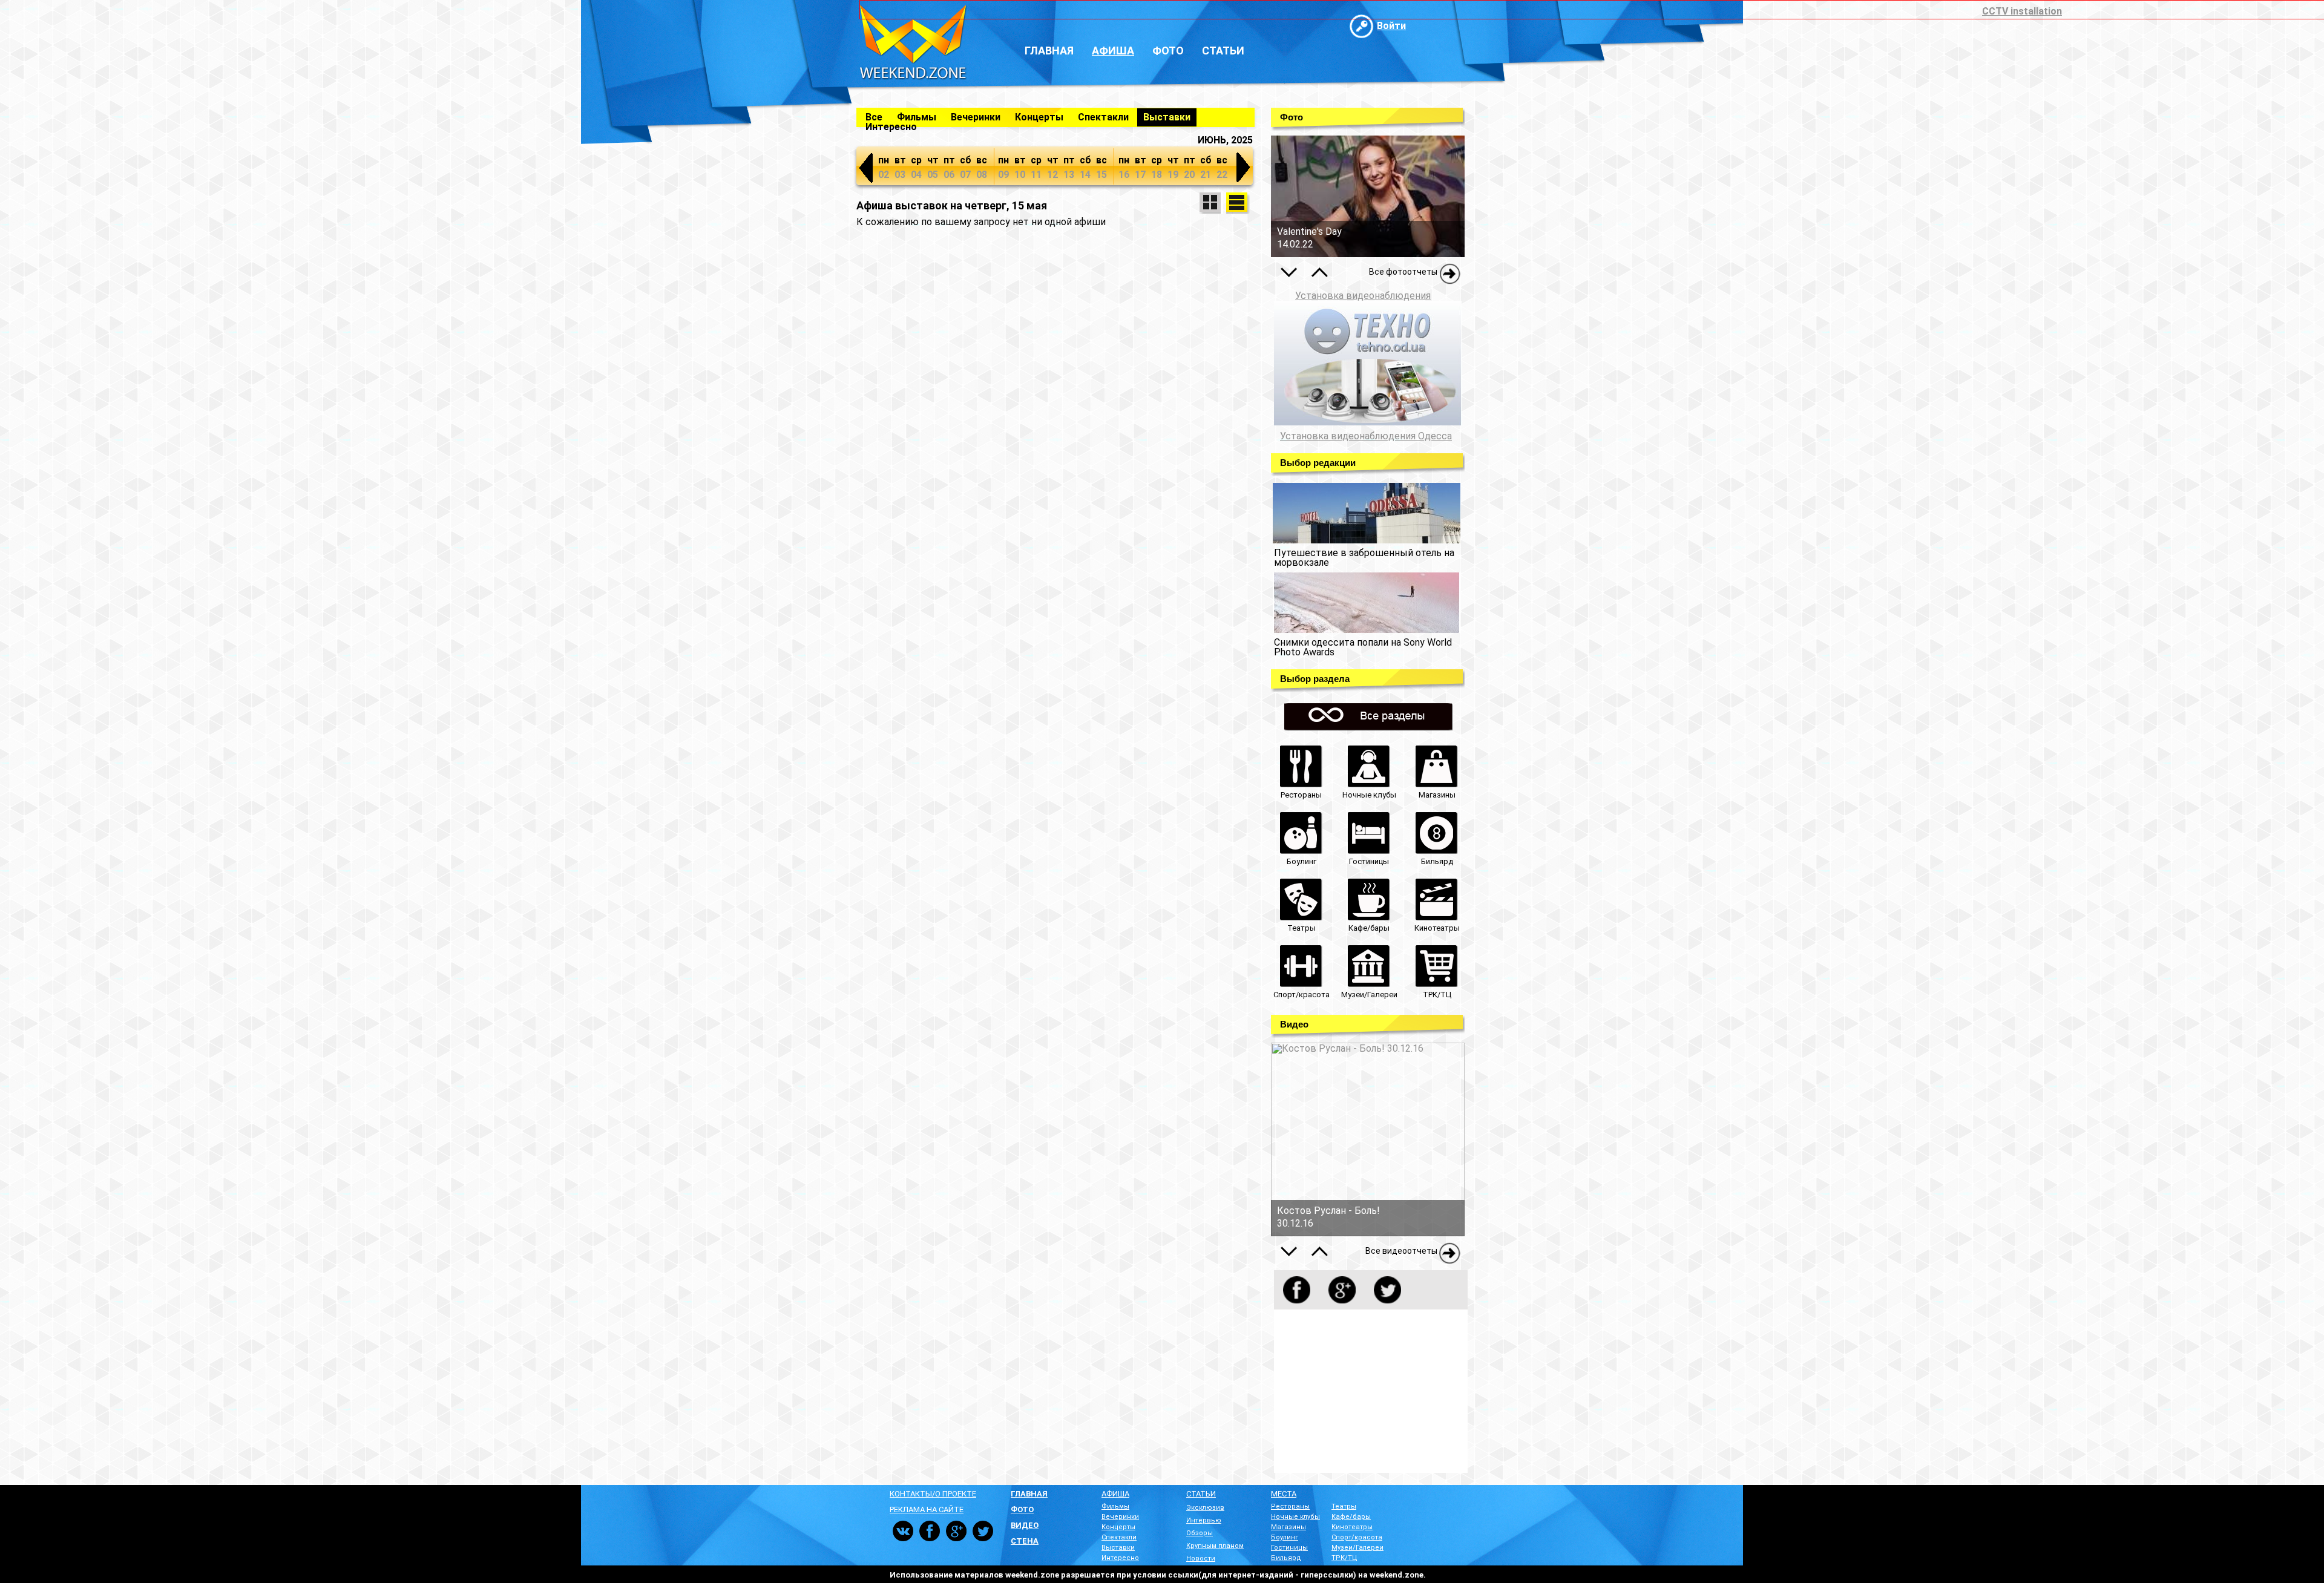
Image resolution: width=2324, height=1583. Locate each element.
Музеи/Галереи (1357, 1548)
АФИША (1115, 1494)
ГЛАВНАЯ (1029, 1494)
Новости (1201, 1558)
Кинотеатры (1352, 1527)
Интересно (891, 127)
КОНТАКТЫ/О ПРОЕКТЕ (933, 1494)
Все (874, 117)
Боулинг (1285, 1537)
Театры (1344, 1506)
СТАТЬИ (1201, 1494)
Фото (1168, 51)
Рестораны (1290, 1506)
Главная (1049, 51)
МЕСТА (1284, 1494)
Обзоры (1200, 1533)
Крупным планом (1215, 1546)
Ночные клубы (1295, 1517)
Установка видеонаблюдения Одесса (1366, 436)
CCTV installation (2022, 11)
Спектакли (1103, 117)
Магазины (1288, 1527)
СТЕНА (1025, 1541)
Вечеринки (976, 117)
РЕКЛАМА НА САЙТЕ (927, 1509)
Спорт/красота (1357, 1537)
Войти (1391, 26)
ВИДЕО (1025, 1525)
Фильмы (917, 117)
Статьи (1223, 51)
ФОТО (1022, 1509)
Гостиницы (1289, 1548)
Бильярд (1286, 1558)
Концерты (1039, 117)
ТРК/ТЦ (1344, 1558)
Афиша (1113, 51)
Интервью (1204, 1520)
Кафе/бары (1351, 1517)
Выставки (1167, 117)
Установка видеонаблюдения (1363, 296)
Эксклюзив (1205, 1508)
